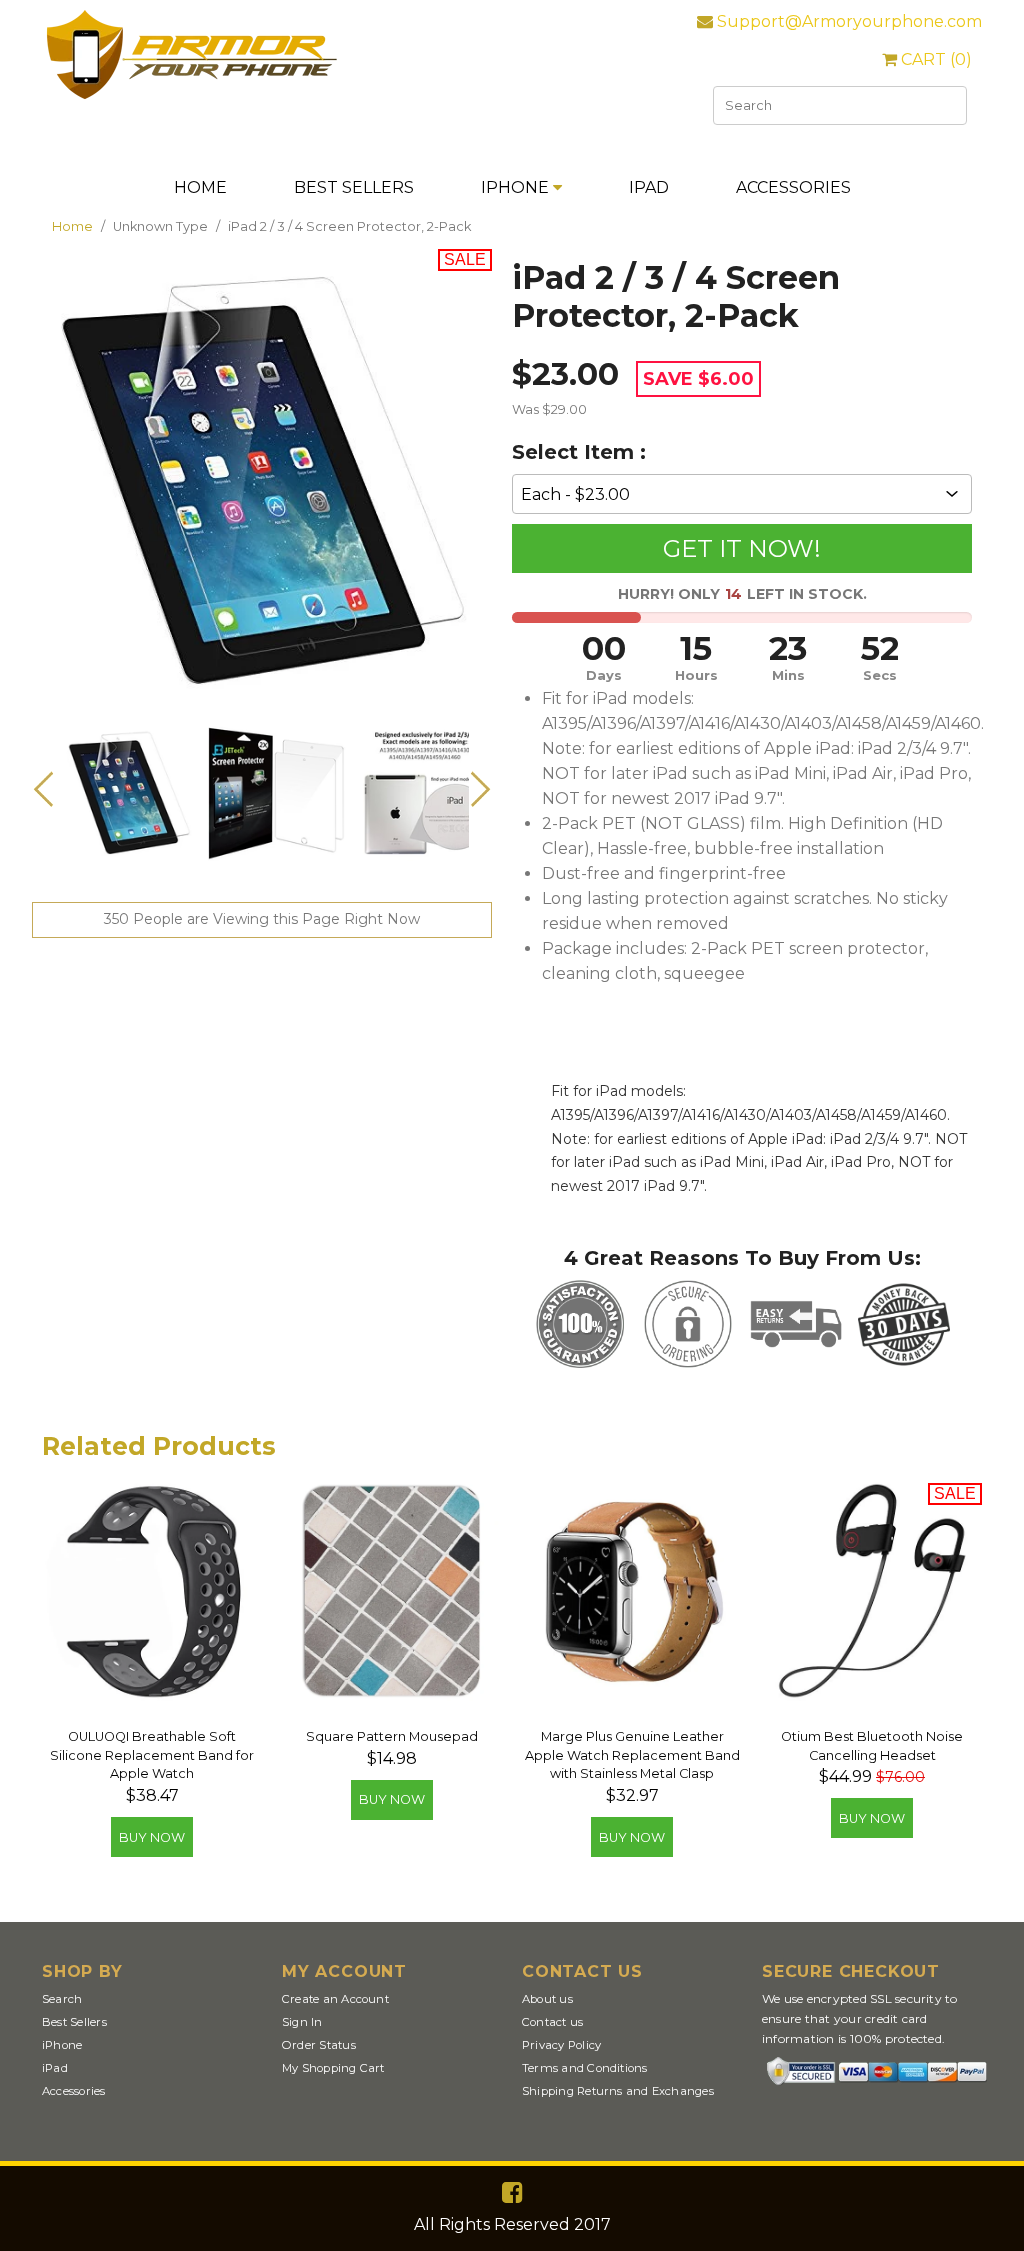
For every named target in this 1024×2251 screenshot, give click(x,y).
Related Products (159, 1446)
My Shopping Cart (333, 2068)
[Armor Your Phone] (192, 94)
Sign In (302, 2022)
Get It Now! (742, 548)
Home (200, 187)
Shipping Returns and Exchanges (618, 2091)
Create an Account (335, 1999)
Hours (696, 675)
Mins (788, 675)
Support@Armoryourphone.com (847, 21)
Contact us (552, 2022)
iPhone (517, 187)
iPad (649, 187)
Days (604, 675)
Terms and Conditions (585, 2068)
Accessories (793, 187)
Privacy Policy (561, 2045)
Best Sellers (354, 187)
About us (547, 1999)
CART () (934, 59)
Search (62, 1999)
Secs (880, 675)
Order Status (319, 2045)
